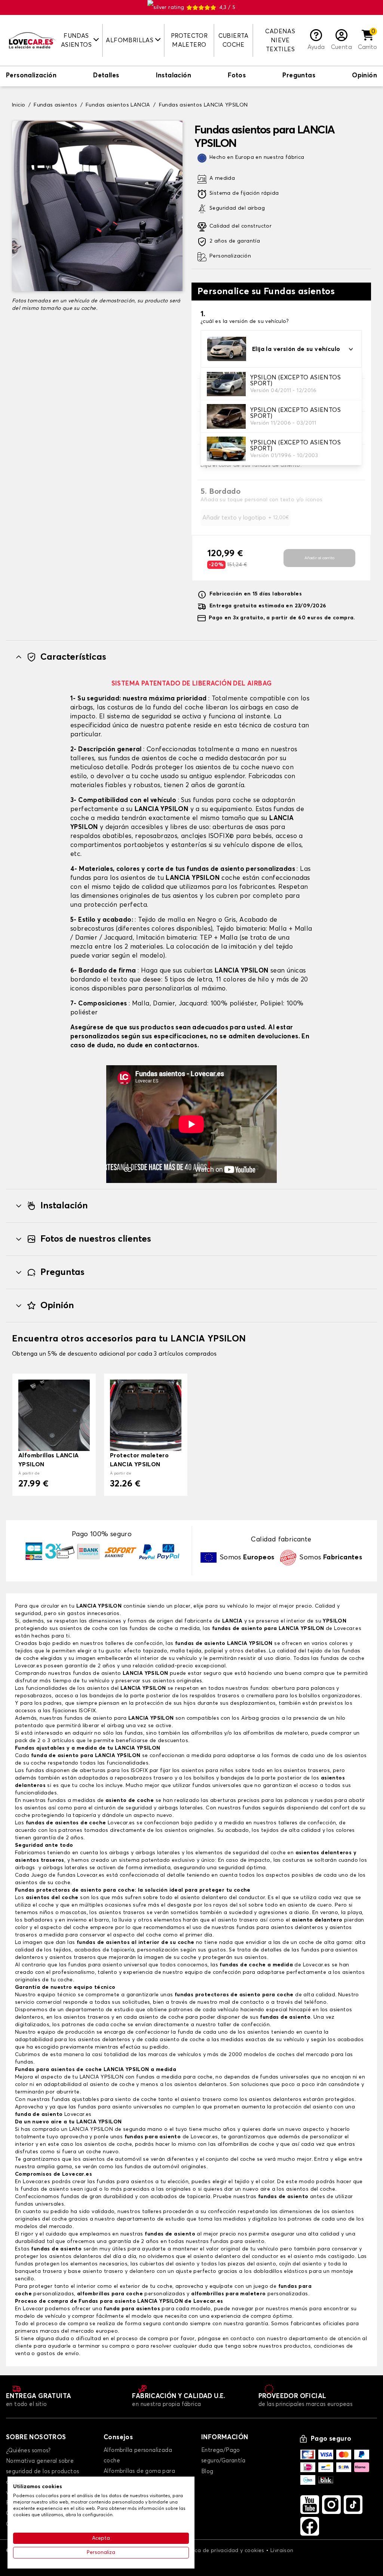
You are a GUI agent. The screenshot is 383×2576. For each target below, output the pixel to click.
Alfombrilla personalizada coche (138, 2455)
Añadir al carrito (319, 558)
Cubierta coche (234, 40)
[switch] (31, 76)
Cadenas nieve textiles (280, 40)
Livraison (282, 2551)
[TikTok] (353, 2505)
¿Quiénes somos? (28, 2451)
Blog (207, 2472)
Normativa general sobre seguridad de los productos (42, 2466)
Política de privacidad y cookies (223, 2551)
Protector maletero (189, 40)
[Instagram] (331, 2505)
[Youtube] (310, 2505)
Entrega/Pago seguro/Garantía (223, 2455)
